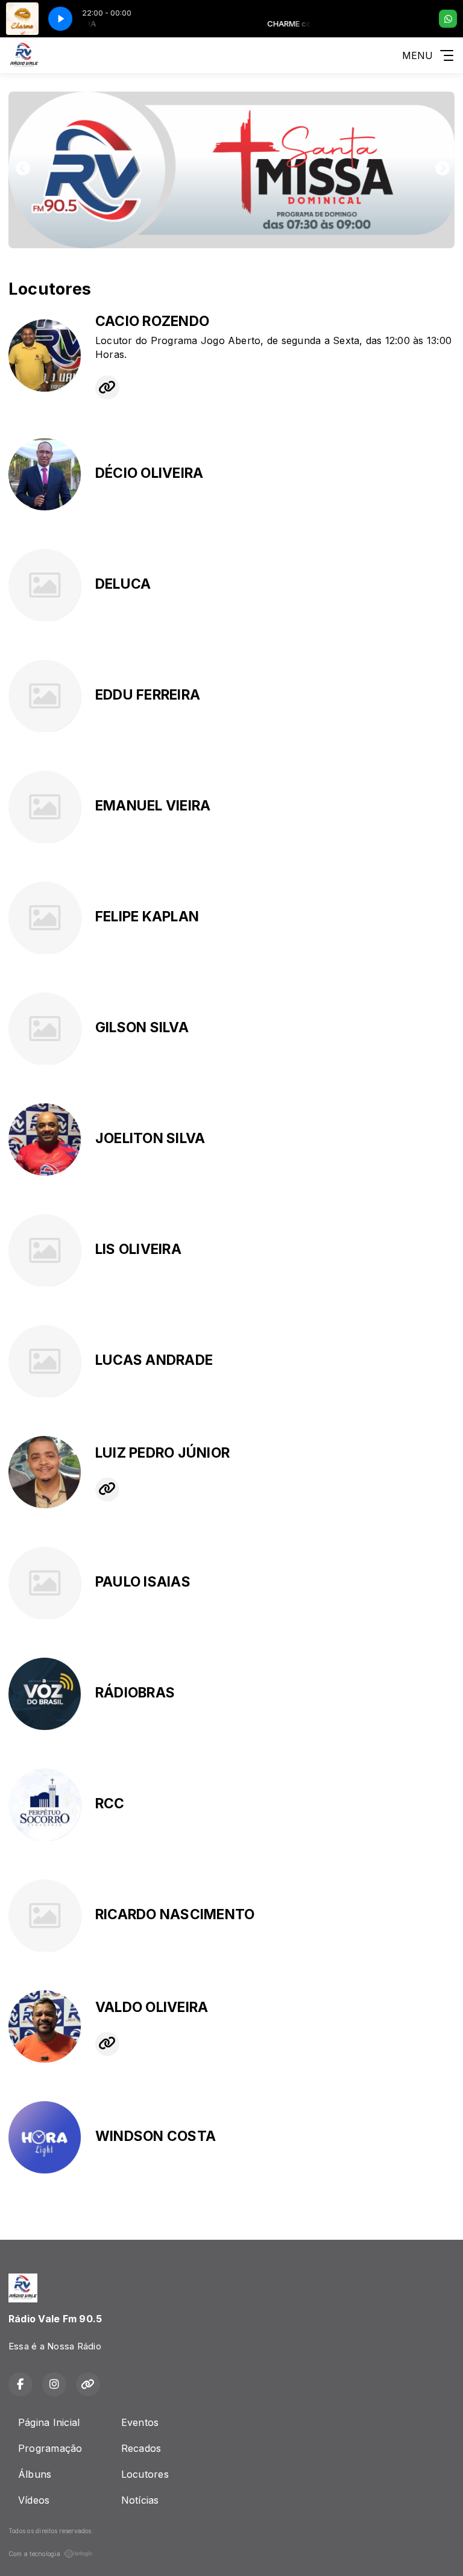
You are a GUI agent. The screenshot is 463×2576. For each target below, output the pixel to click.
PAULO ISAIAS (143, 1582)
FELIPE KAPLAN (147, 917)
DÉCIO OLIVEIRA (149, 473)
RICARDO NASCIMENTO (175, 1914)
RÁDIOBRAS (135, 1693)
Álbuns (35, 2474)
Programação (50, 2448)
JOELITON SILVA (150, 1138)
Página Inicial (49, 2422)
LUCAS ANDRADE (154, 1360)
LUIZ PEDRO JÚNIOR (162, 1453)
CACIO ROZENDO (152, 321)
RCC (110, 1804)
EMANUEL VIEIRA (153, 806)
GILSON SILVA (142, 1027)
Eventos (140, 2422)
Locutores (145, 2474)
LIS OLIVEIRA (138, 1249)
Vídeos (34, 2500)
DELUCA (123, 584)
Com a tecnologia (34, 2554)
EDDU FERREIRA (148, 695)
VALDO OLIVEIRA (152, 2007)
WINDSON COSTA (156, 2136)
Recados (141, 2448)
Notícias (140, 2500)
